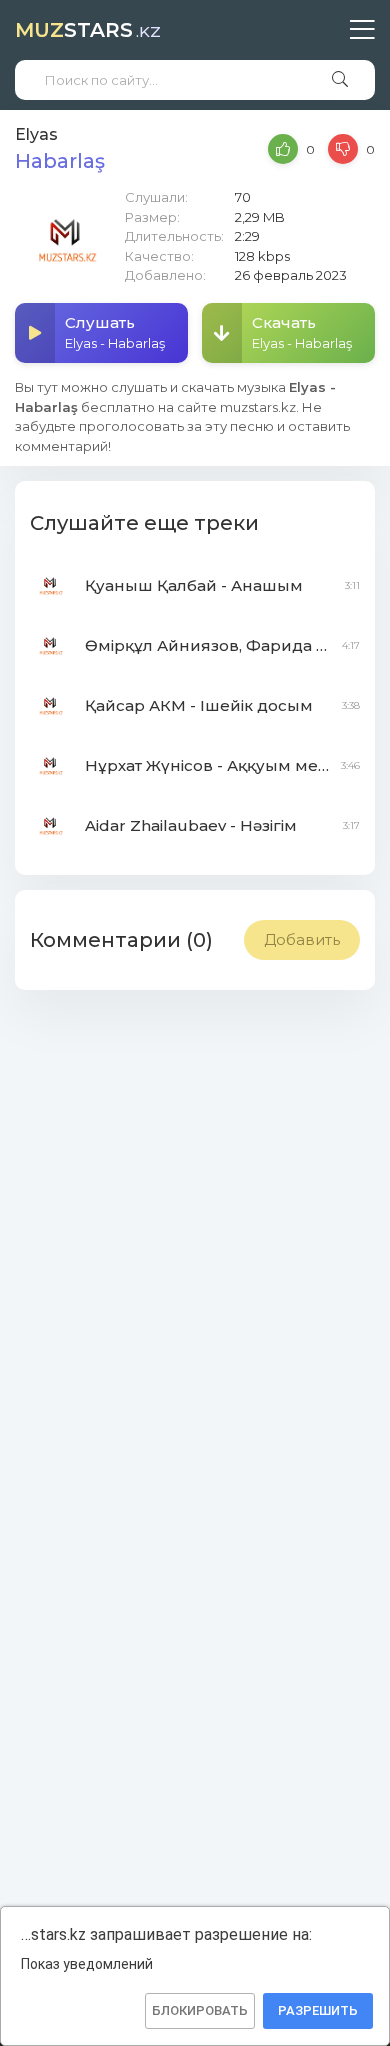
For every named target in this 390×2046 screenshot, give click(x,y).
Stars (88, 30)
